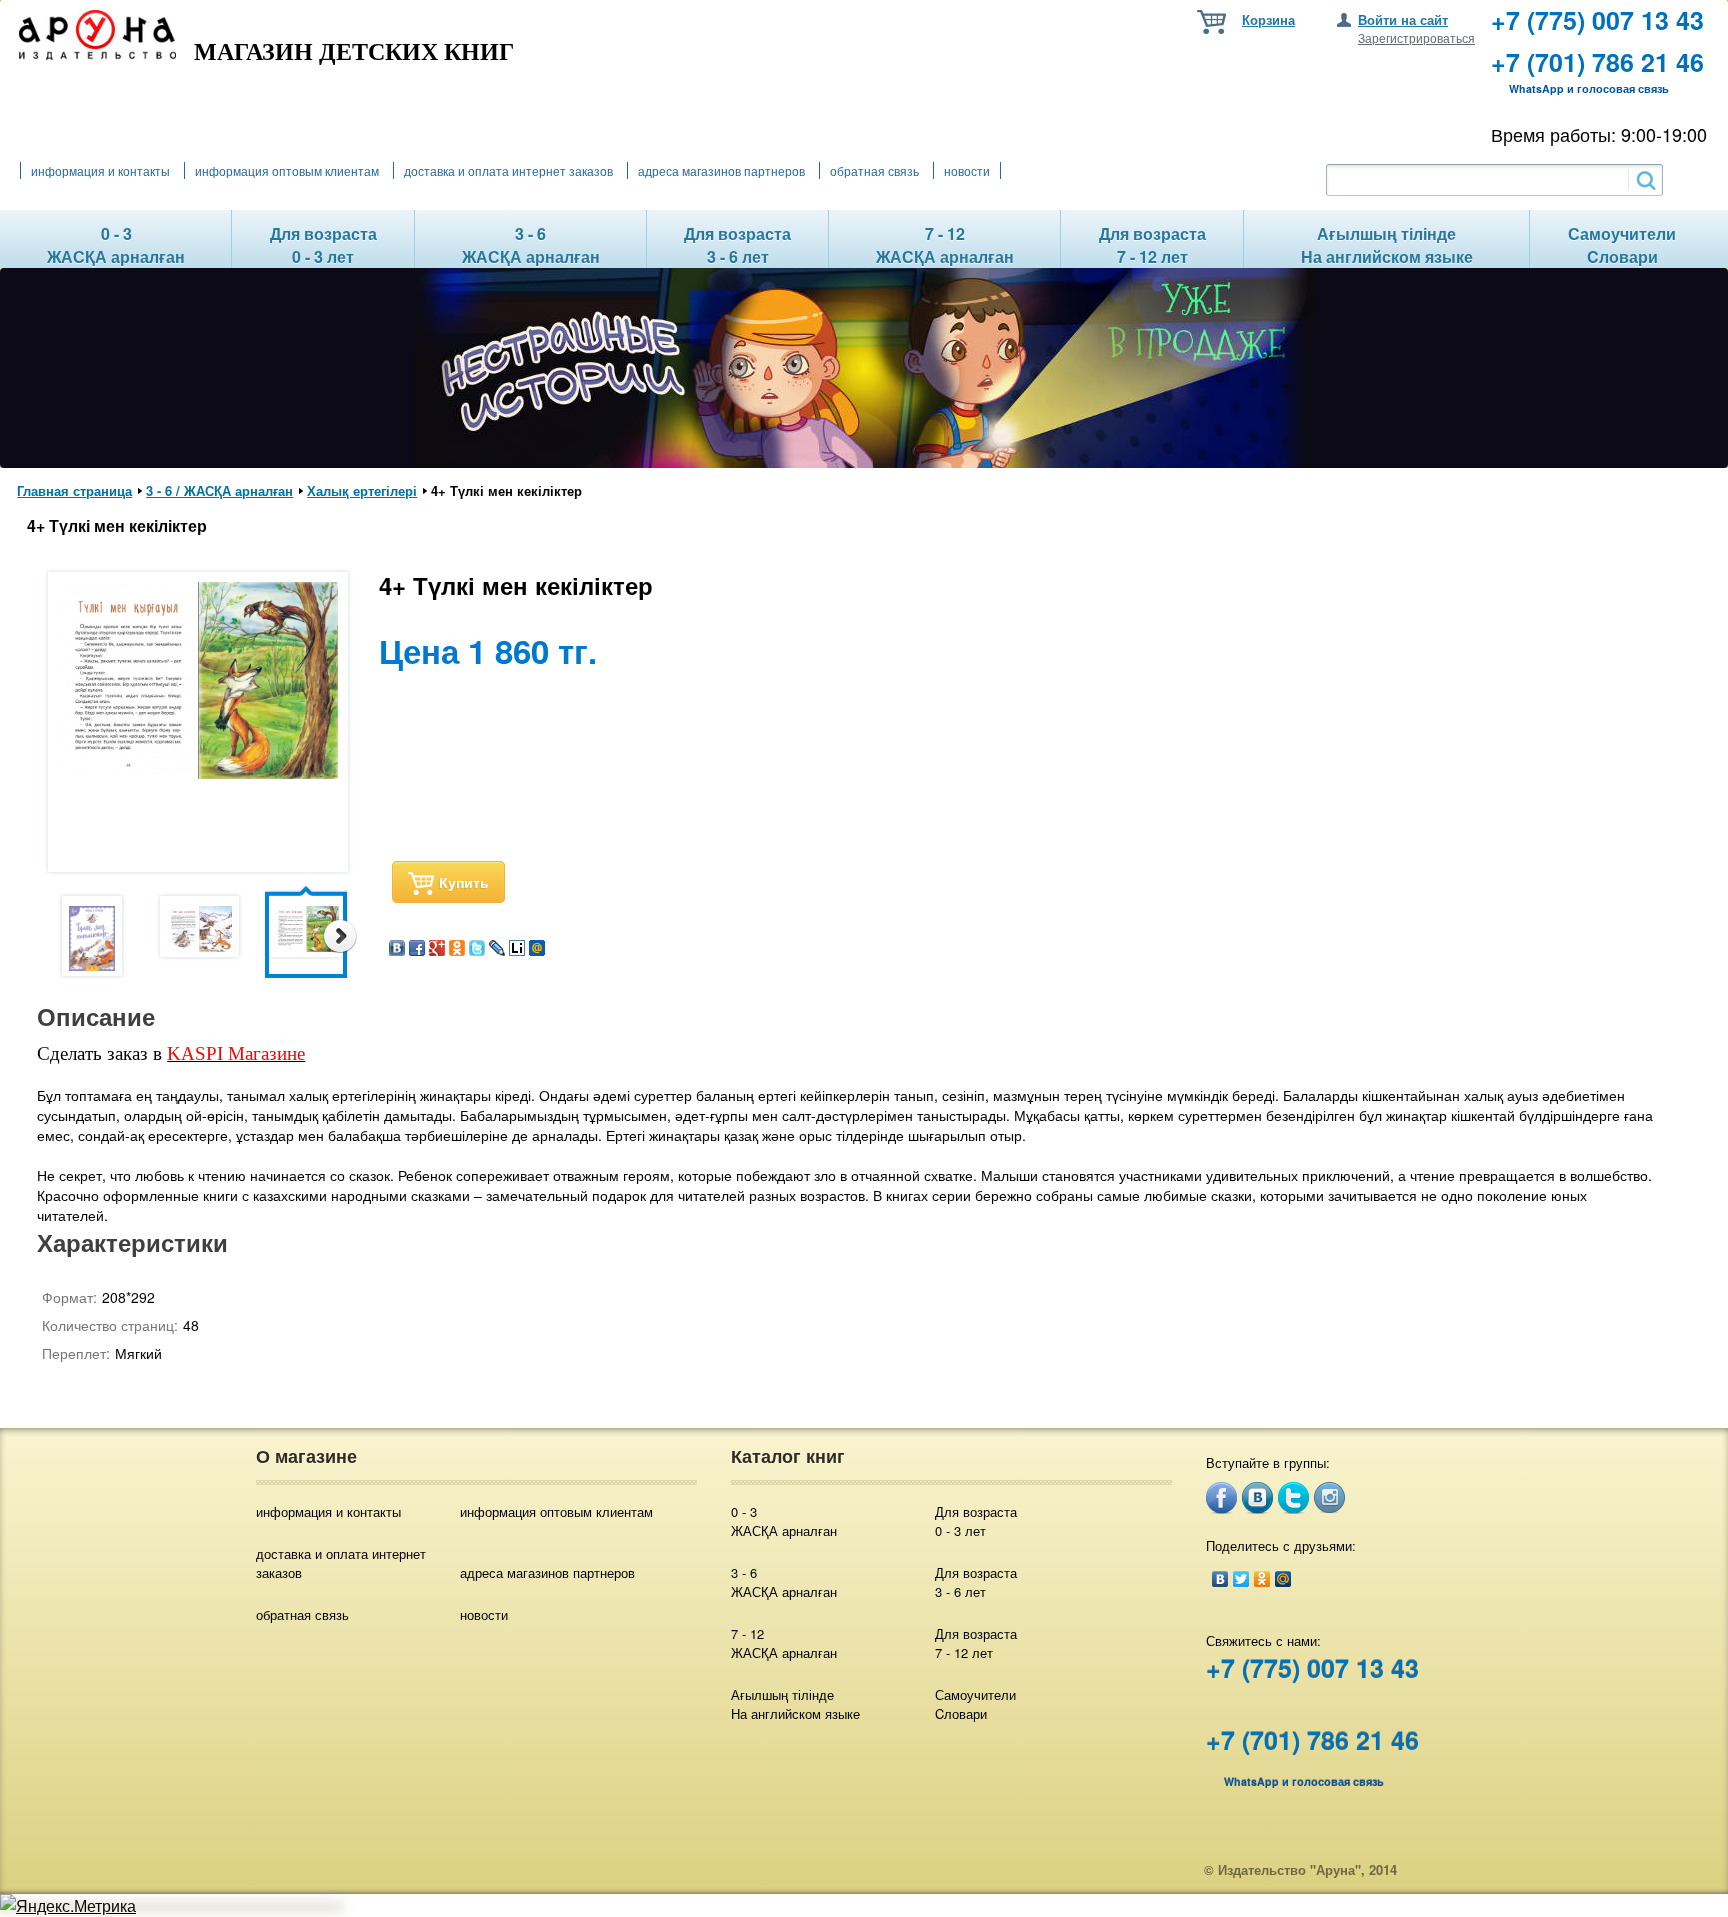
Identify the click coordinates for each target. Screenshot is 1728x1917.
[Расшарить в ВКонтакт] (397, 949)
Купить (464, 882)
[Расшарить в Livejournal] (497, 949)
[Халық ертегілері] (198, 772)
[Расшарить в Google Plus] (437, 949)
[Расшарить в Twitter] (477, 949)
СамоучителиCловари (975, 1704)
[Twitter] (1241, 1579)
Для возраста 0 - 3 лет (976, 1521)
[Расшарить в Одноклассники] (457, 949)
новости (967, 170)
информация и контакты (100, 170)
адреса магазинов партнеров (721, 170)
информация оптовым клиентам (287, 170)
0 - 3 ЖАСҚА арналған (784, 1521)
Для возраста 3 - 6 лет (976, 1582)
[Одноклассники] (1262, 1579)
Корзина (1268, 19)
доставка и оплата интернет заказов (508, 170)
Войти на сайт (1403, 19)
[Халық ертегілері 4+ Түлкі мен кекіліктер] (92, 936)
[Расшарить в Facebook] (417, 949)
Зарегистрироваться (1416, 37)
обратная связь (874, 170)
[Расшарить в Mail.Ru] (537, 949)
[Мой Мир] (1283, 1579)
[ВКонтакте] (1220, 1579)
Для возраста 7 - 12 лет (976, 1643)
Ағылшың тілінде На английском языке (795, 1704)
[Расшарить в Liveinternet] (517, 949)
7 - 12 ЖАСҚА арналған (784, 1643)
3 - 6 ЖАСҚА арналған (784, 1582)
